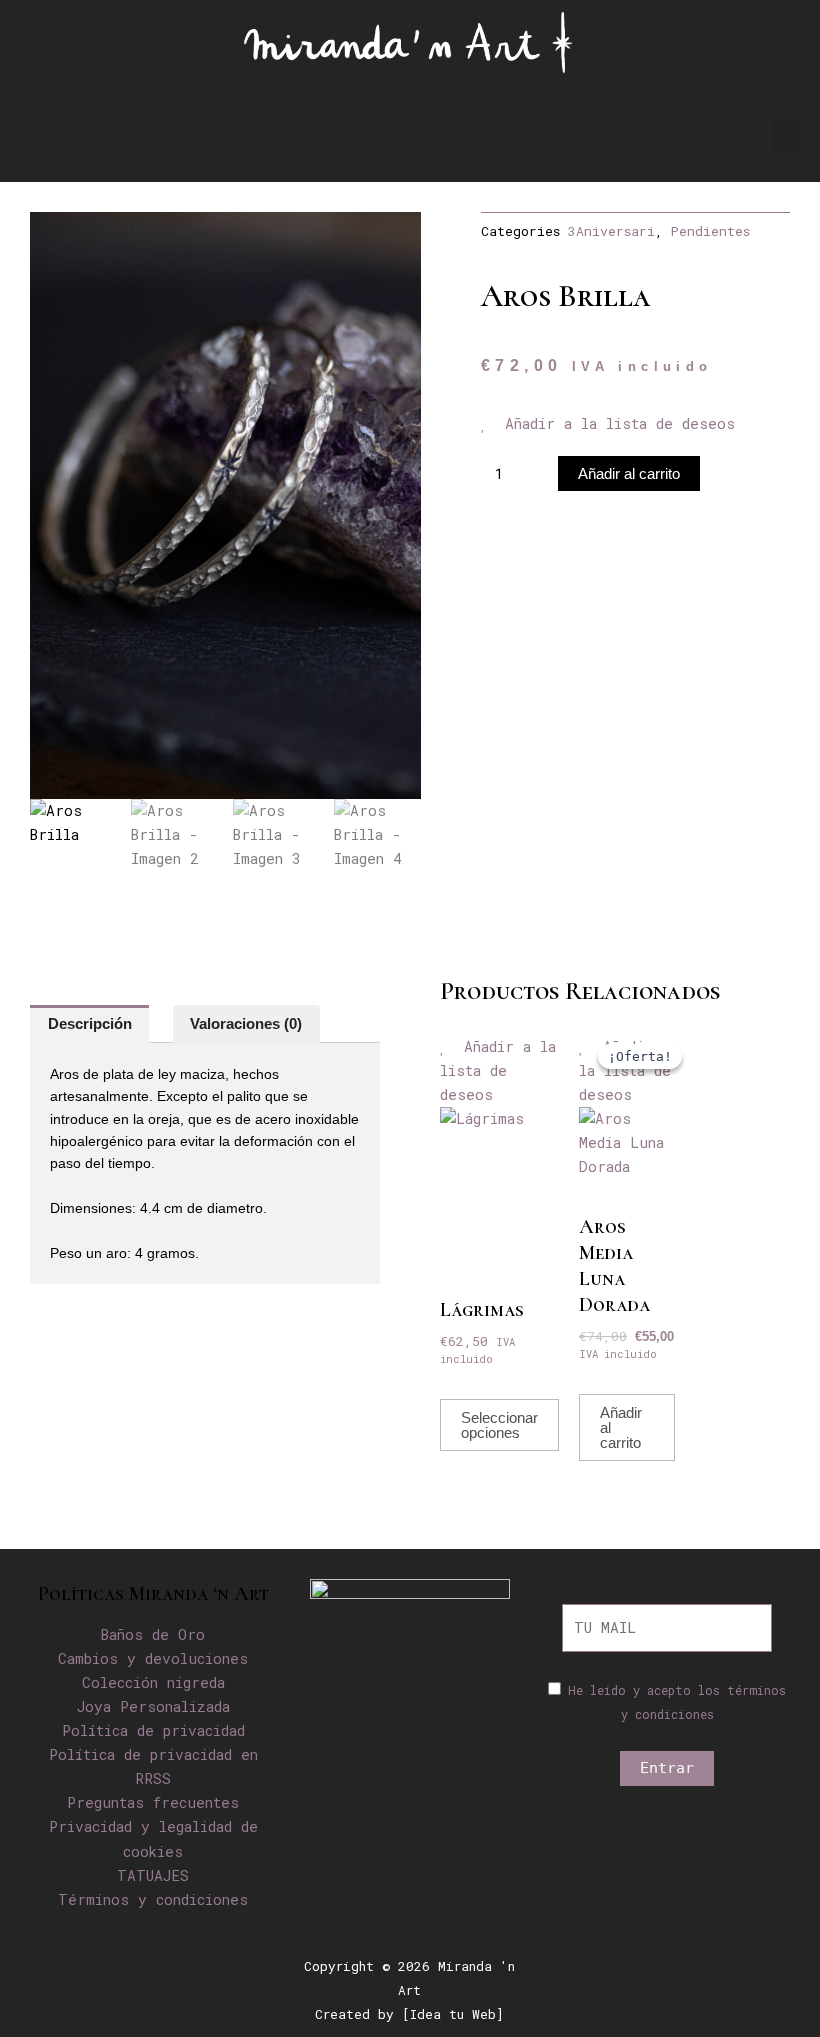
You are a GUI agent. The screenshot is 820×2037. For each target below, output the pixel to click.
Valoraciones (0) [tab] (246, 1024)
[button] (786, 135)
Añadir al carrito (629, 473)
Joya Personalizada (153, 1706)
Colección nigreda (153, 1682)
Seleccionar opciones (499, 1425)
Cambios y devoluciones (153, 1658)
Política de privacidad (153, 1730)
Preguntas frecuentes (153, 1802)
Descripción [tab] (90, 1024)
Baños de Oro (153, 1634)
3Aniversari (611, 231)
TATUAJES (153, 1875)
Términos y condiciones (153, 1899)
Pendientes (710, 231)
